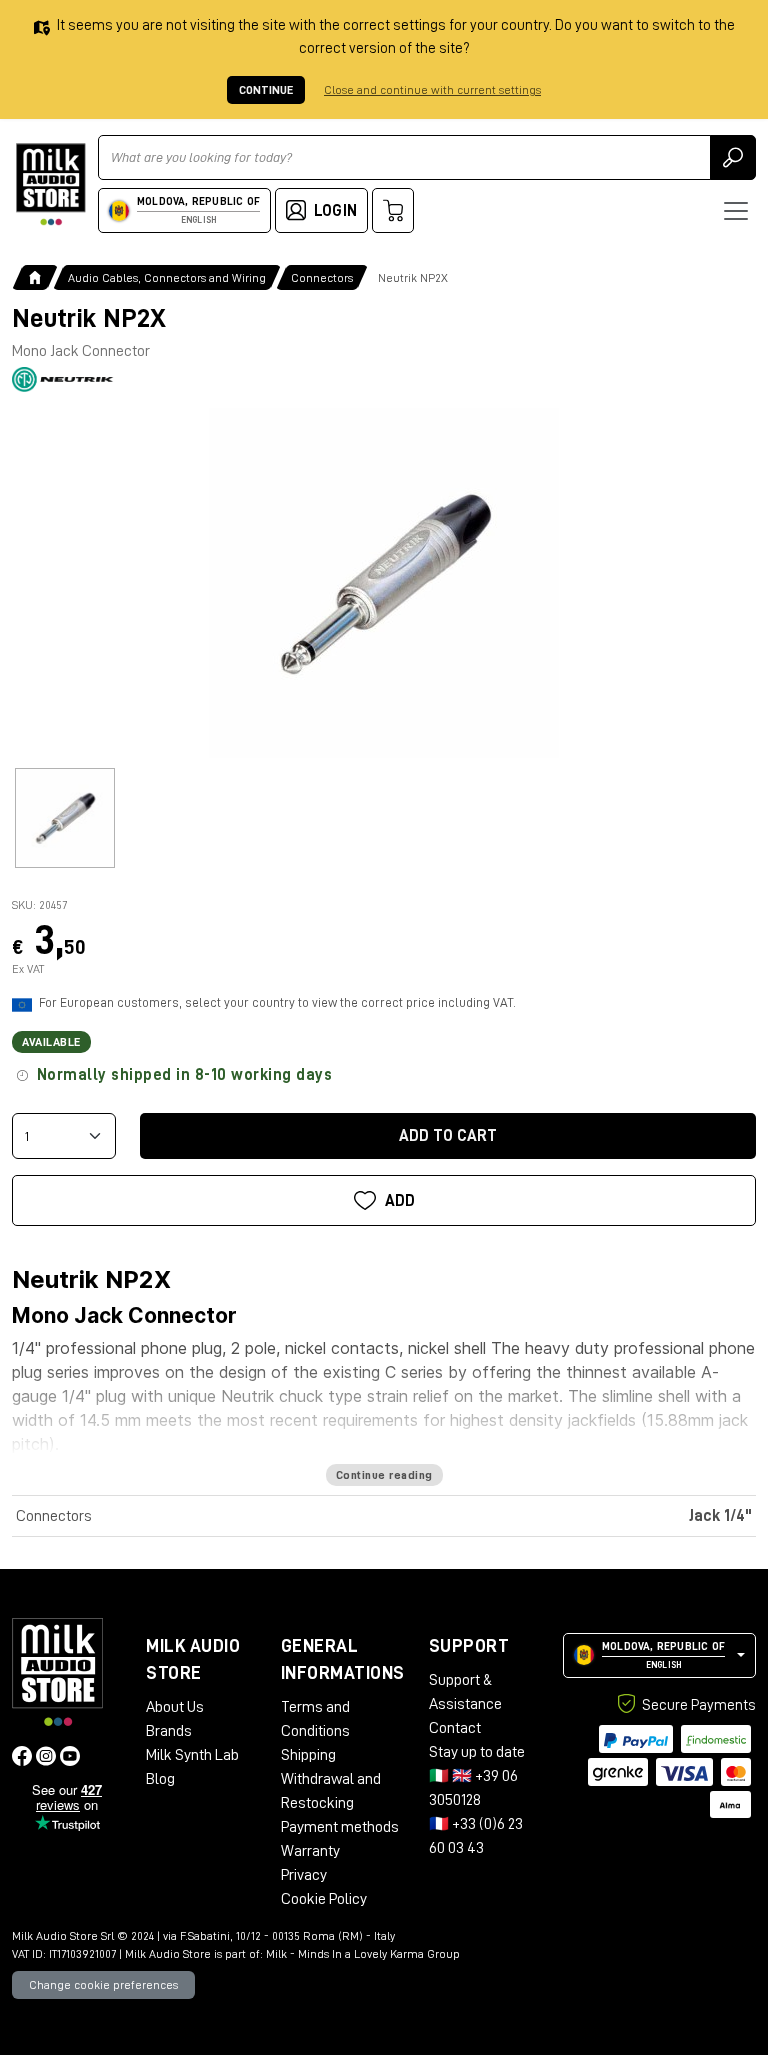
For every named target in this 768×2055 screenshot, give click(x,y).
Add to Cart (448, 1136)
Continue (266, 90)
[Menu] (736, 211)
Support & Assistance (465, 1692)
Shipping (308, 1755)
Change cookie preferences (103, 1985)
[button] (659, 1655)
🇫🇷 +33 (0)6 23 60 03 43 (476, 1836)
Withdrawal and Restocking (331, 1791)
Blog (160, 1779)
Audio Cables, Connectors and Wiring (167, 278)
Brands (169, 1731)
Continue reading (384, 1475)
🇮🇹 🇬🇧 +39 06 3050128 (473, 1788)
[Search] (733, 157)
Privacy (304, 1875)
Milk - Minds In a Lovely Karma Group (363, 1954)
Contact (455, 1728)
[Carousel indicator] (65, 818)
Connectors (322, 278)
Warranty (310, 1851)
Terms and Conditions (315, 1719)
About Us (175, 1707)
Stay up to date (477, 1752)
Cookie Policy (324, 1899)
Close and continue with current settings (432, 90)
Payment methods (340, 1827)
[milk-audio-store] (51, 184)
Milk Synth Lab (192, 1755)
